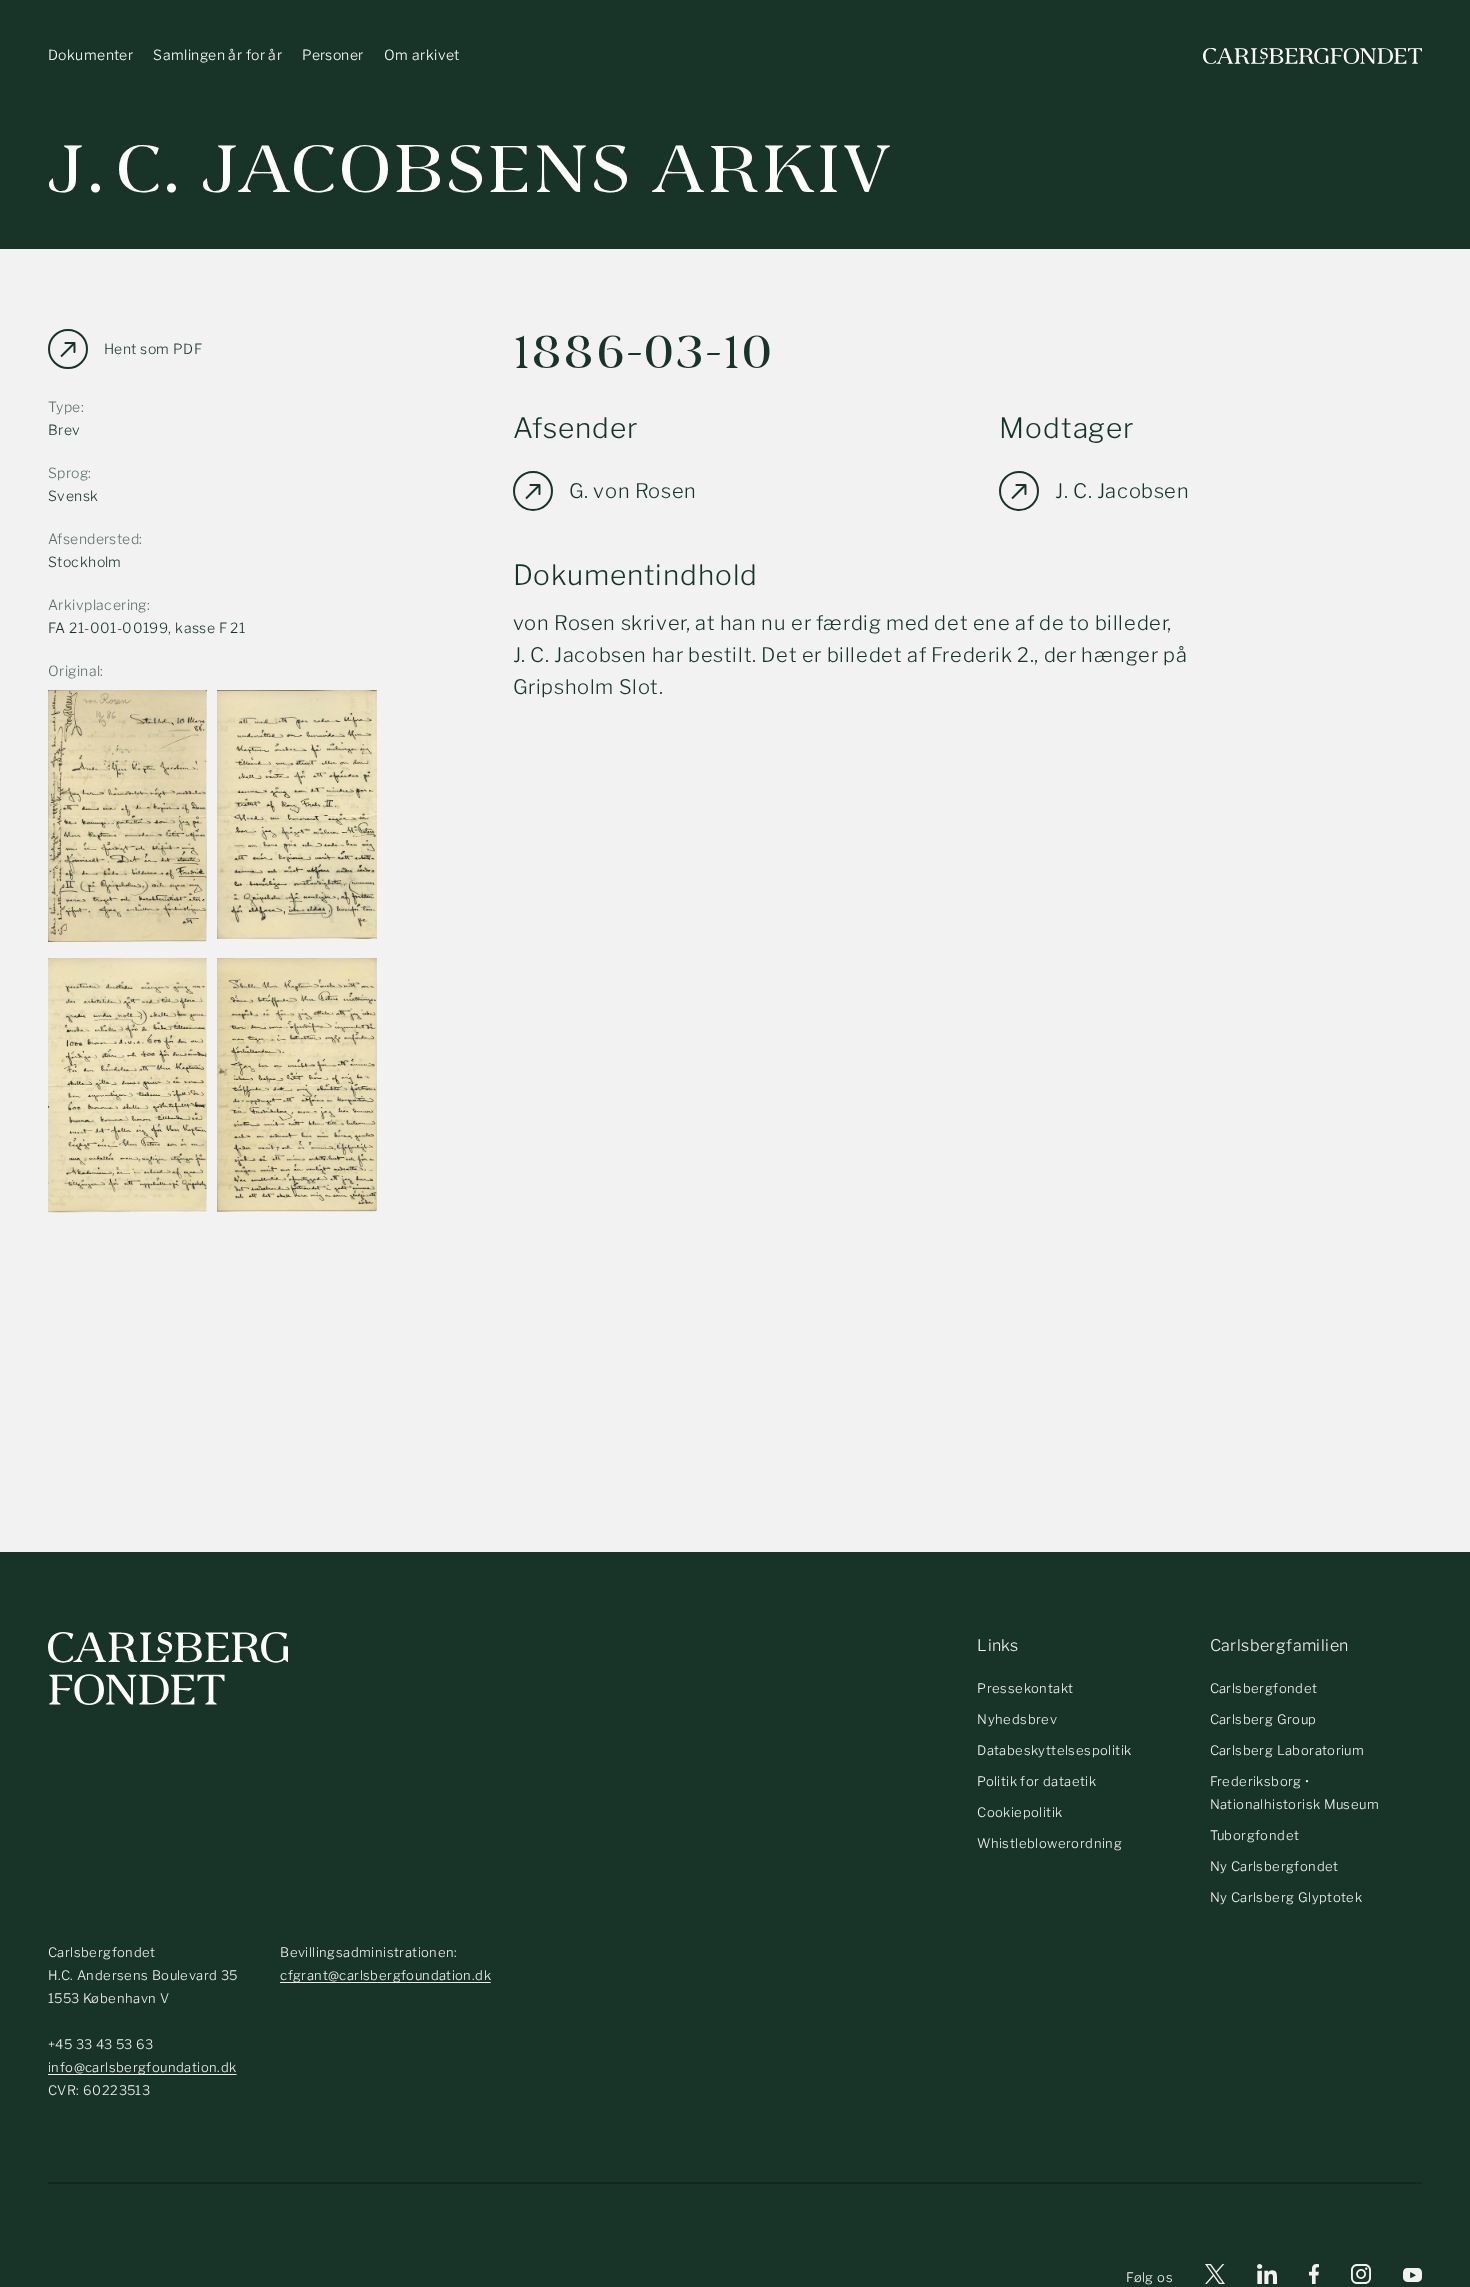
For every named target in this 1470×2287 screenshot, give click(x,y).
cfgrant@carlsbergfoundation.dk (385, 1975)
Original (74, 670)
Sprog (68, 472)
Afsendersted (93, 538)
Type (64, 406)
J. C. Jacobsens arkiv (470, 169)
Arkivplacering (97, 604)
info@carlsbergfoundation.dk (142, 2067)
